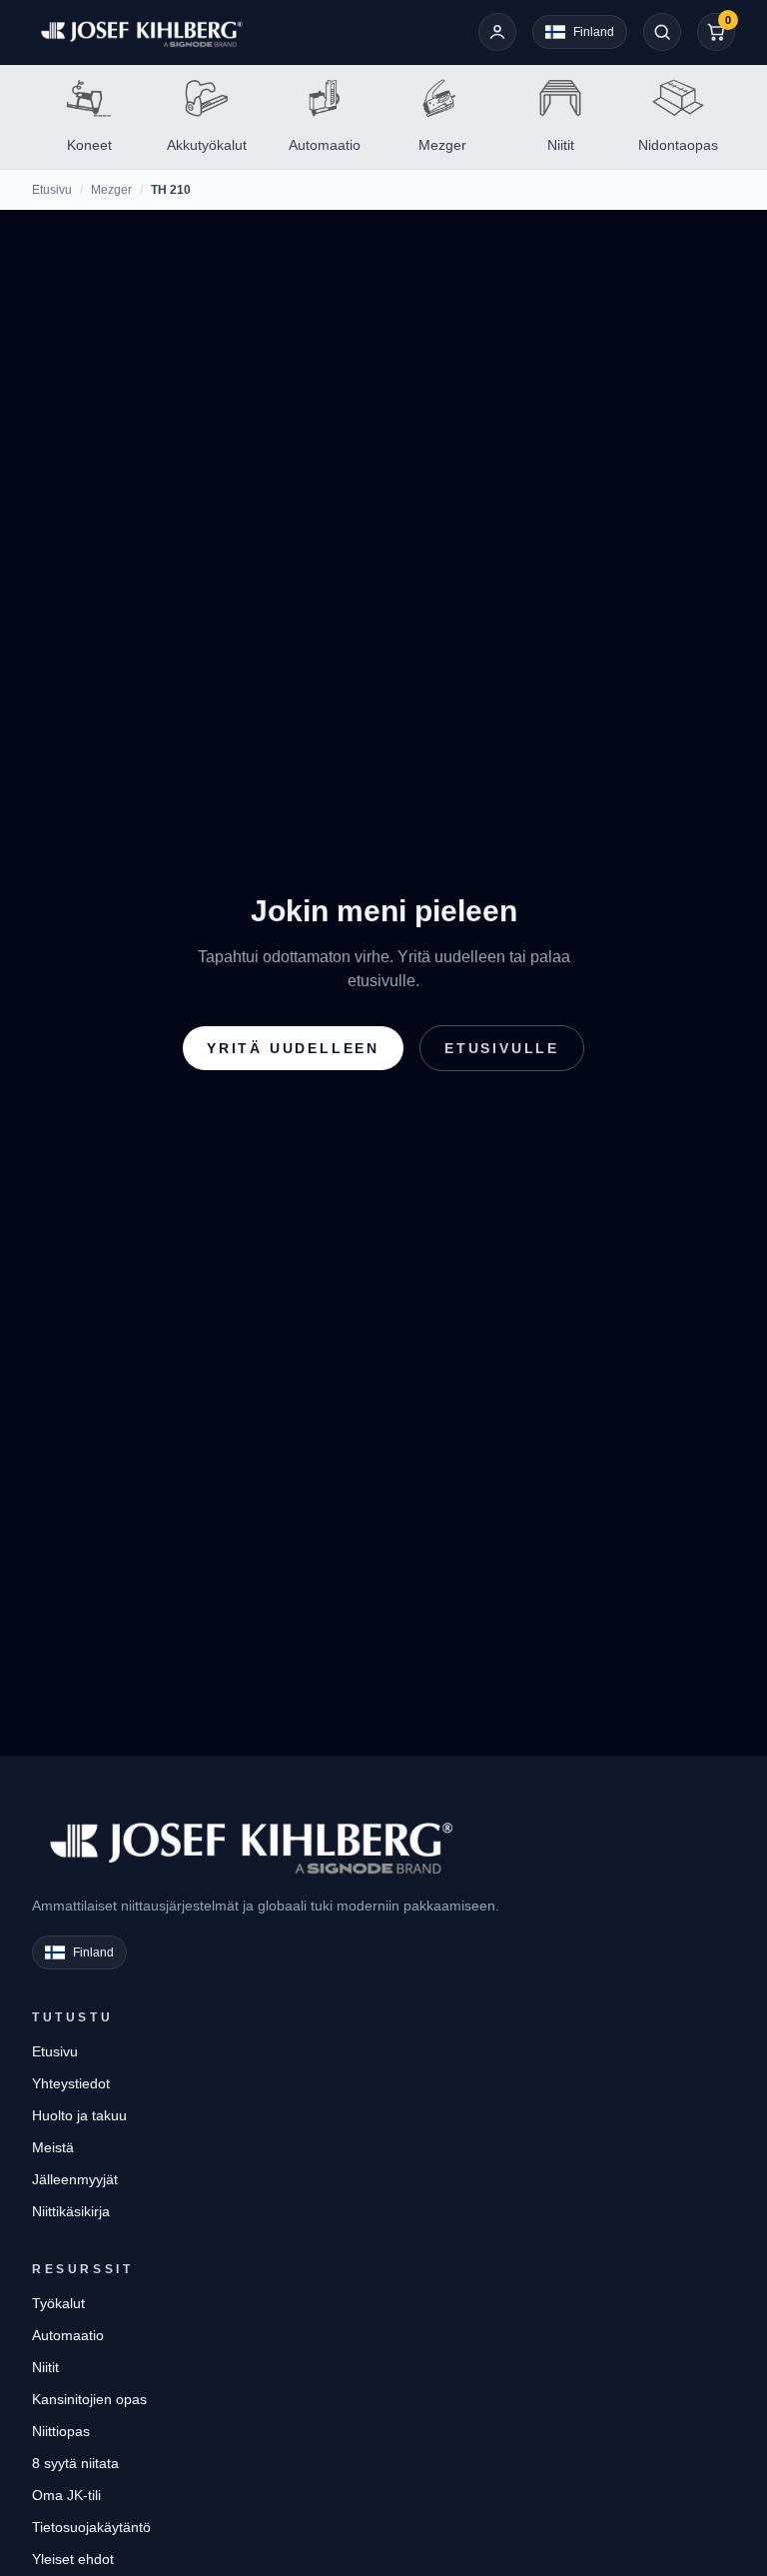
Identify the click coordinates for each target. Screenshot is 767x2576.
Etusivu (52, 190)
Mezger (111, 190)
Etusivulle (502, 1048)
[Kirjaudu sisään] (497, 32)
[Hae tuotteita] (662, 32)
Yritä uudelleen (293, 1048)
